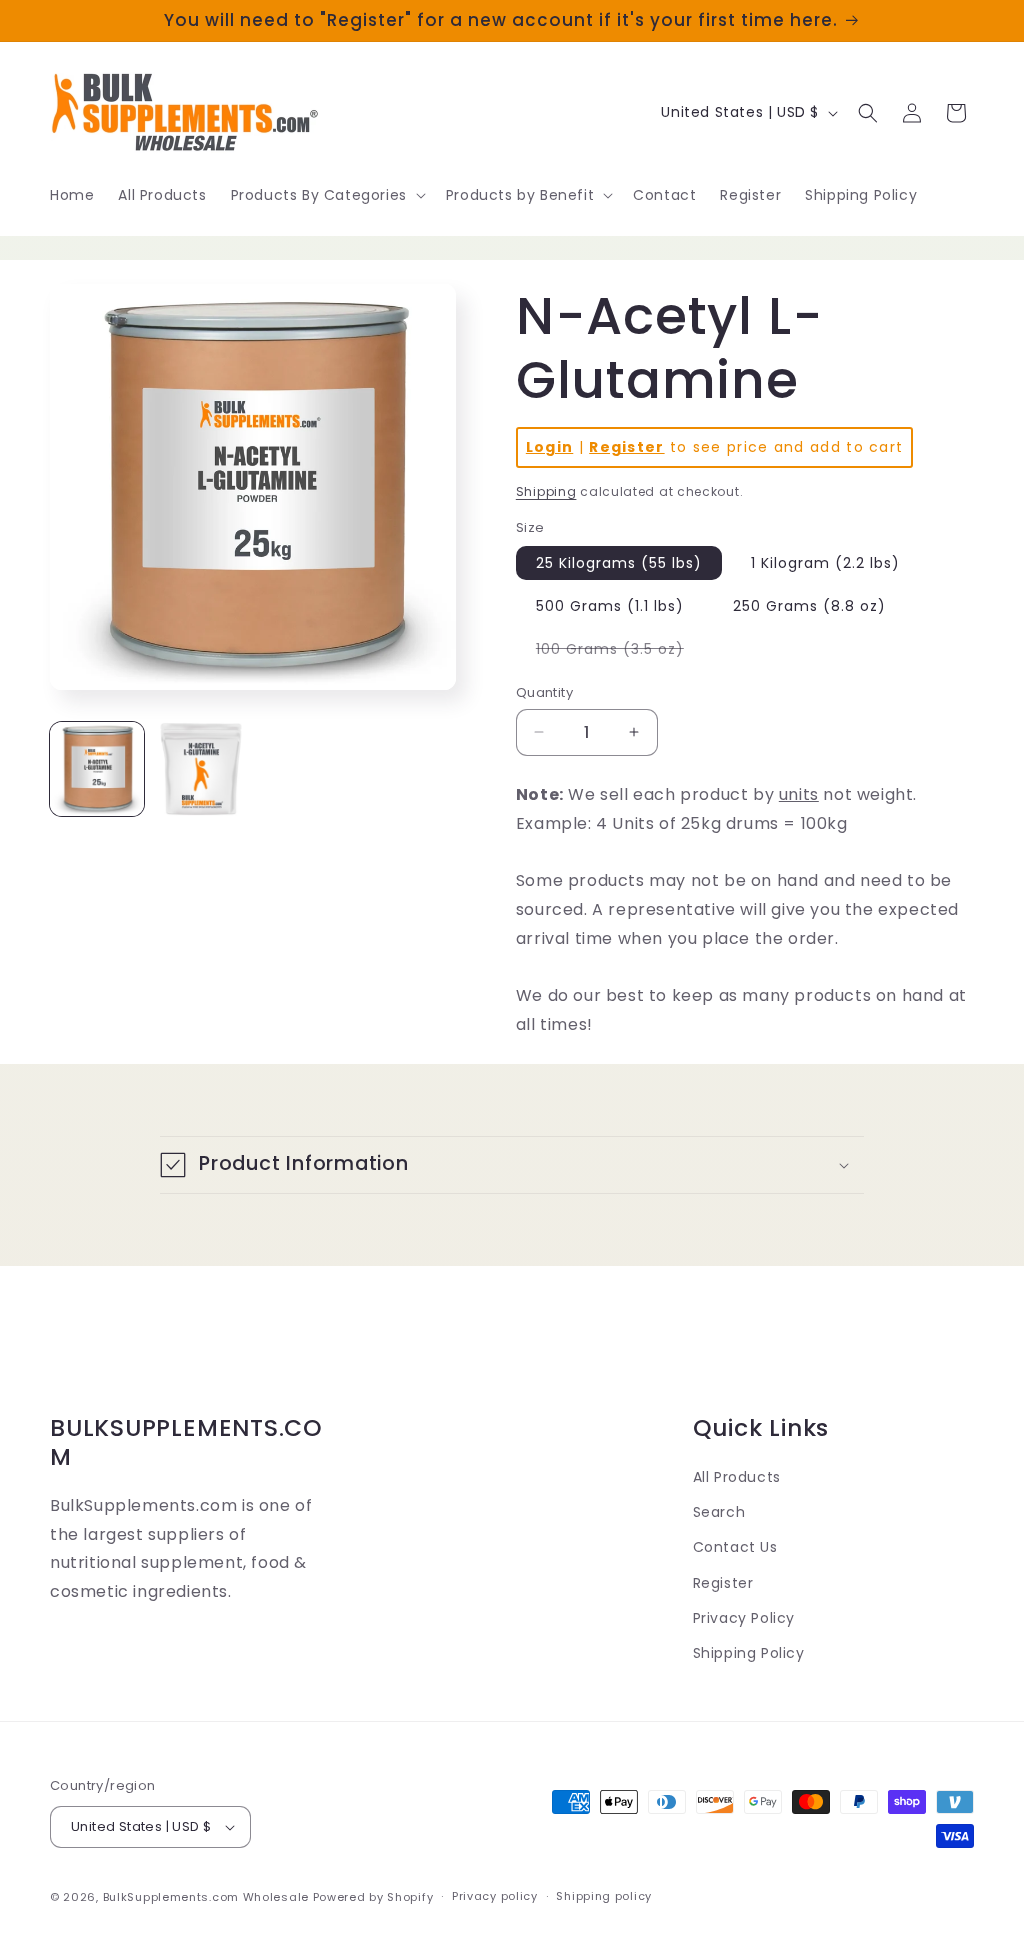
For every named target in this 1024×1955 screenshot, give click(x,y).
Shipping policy (604, 1896)
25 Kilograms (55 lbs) (619, 563)
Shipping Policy (749, 1653)
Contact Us (735, 1547)
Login (550, 447)
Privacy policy (495, 1896)
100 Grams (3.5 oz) (620, 652)
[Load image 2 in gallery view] (201, 769)
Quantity (544, 692)
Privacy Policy (744, 1618)
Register (626, 447)
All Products (737, 1477)
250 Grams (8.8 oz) (809, 606)
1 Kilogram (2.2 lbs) (825, 563)
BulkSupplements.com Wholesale (206, 1897)
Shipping (546, 491)
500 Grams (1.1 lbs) (610, 606)
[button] (326, 195)
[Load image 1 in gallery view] (97, 769)
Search (719, 1512)
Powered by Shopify (373, 1897)
